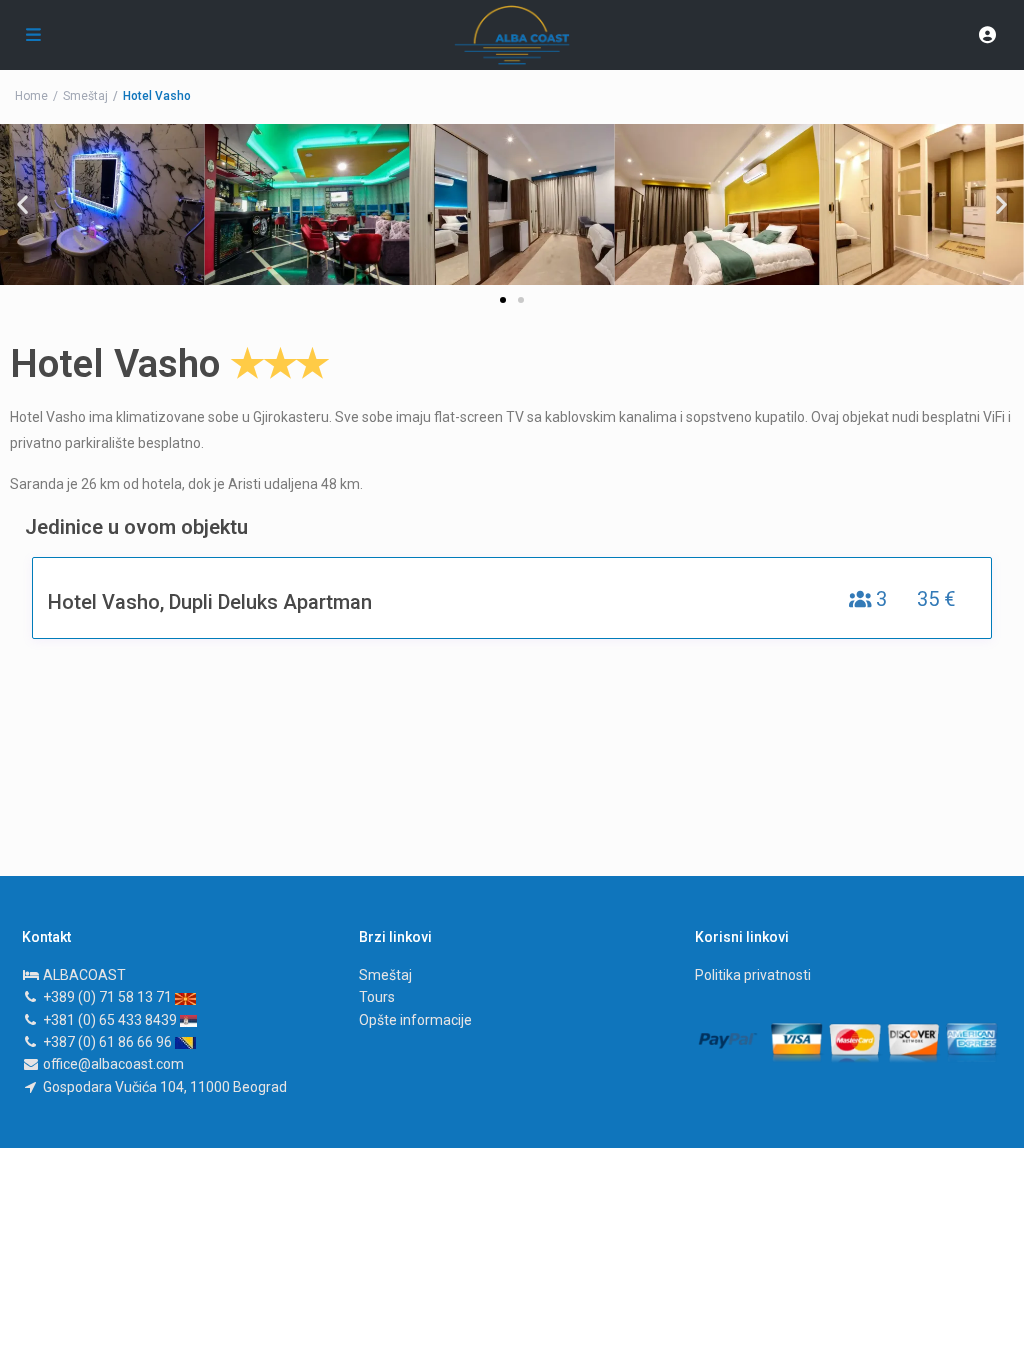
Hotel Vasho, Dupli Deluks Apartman (210, 602)
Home (31, 96)
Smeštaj (85, 96)
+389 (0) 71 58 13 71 (109, 997)
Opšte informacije (415, 1020)
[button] (503, 300)
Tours (377, 997)
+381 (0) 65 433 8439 (111, 1020)
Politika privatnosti (753, 975)
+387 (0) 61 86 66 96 (109, 1042)
